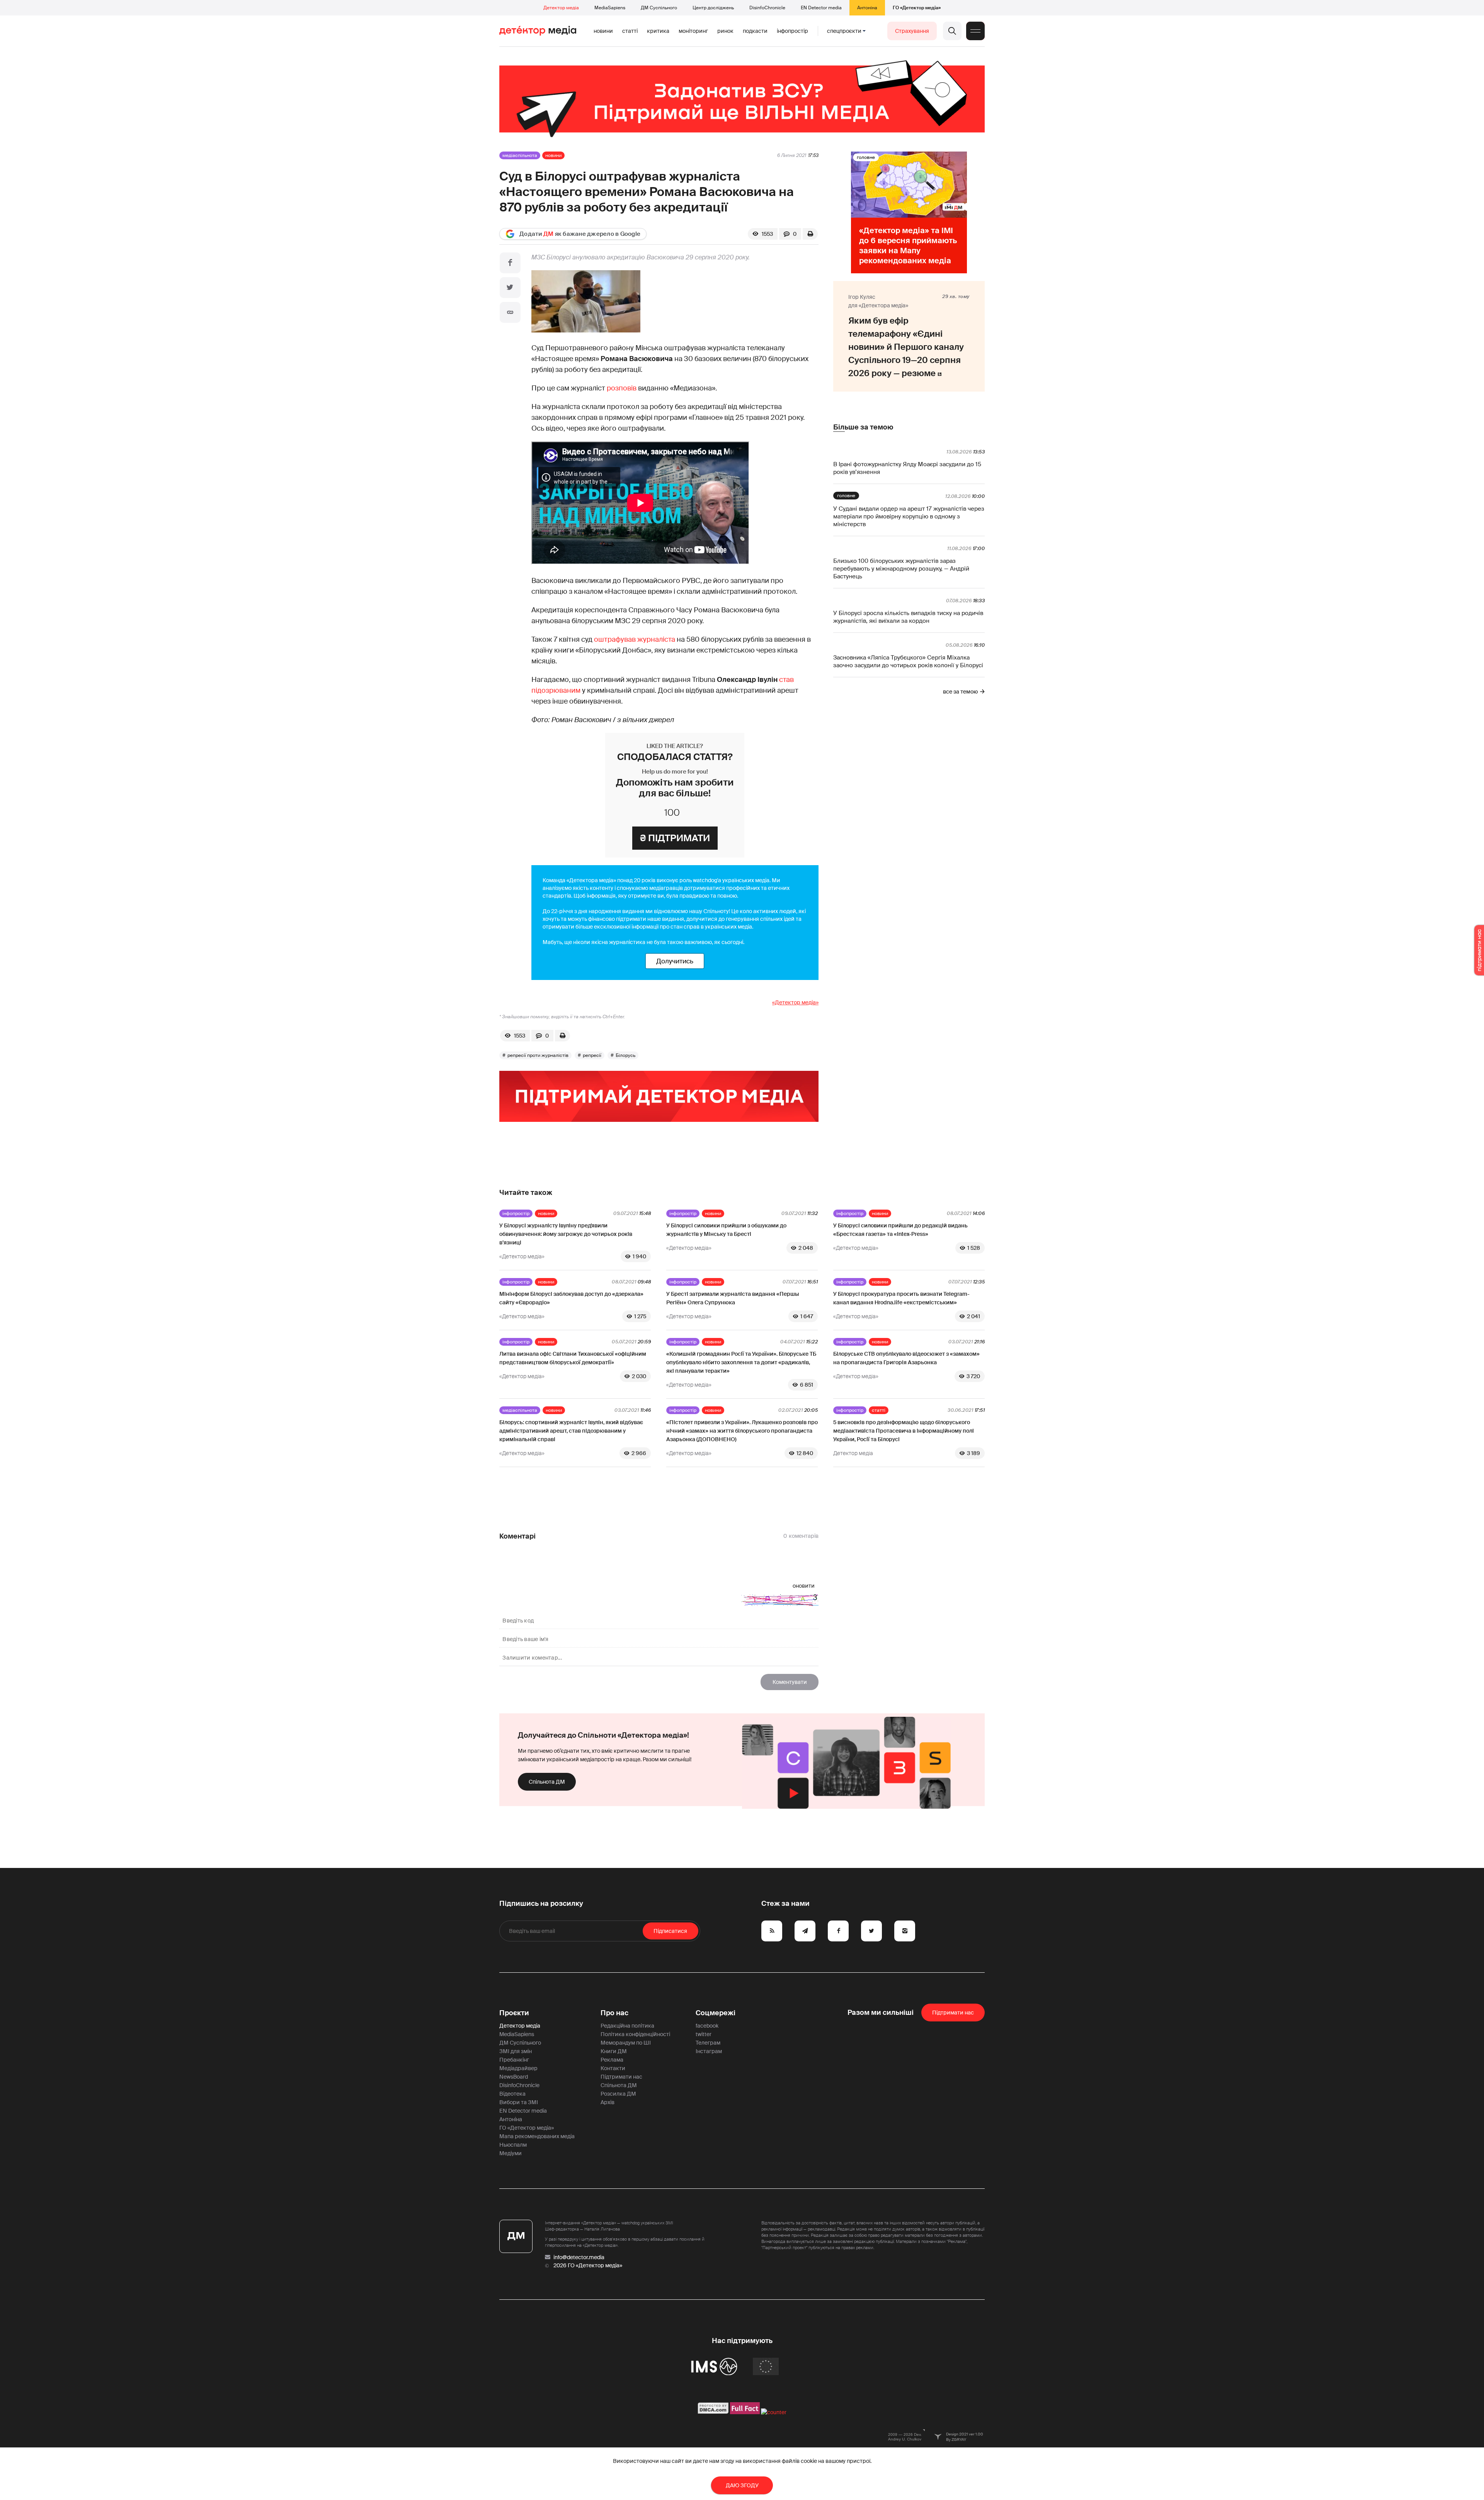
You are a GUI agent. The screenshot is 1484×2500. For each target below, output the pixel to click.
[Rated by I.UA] (774, 2412)
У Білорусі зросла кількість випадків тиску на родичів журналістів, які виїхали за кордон (908, 617)
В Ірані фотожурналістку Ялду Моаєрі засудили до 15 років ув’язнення (907, 468)
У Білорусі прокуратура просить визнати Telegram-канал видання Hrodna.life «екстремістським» (901, 1298)
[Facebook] (510, 263)
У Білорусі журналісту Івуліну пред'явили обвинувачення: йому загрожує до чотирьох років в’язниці (566, 1234)
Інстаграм (709, 2051)
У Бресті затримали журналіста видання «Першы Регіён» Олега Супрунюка (733, 1298)
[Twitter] (510, 288)
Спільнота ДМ (547, 1782)
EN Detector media (821, 8)
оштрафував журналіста (635, 639)
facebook (707, 2026)
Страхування (912, 31)
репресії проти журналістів (538, 1055)
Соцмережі (716, 2013)
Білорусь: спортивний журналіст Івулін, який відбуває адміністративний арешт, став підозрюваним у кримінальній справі (571, 1431)
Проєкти (514, 2013)
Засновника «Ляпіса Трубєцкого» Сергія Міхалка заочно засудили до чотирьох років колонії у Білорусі (908, 661)
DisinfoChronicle (767, 8)
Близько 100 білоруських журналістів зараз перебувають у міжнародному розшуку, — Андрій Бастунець (901, 569)
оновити (804, 1586)
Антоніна (867, 8)
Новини (603, 31)
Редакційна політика (627, 2026)
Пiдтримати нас (953, 2013)
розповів (622, 388)
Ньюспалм (513, 2145)
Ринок (725, 31)
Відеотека (512, 2094)
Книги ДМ (614, 2051)
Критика (658, 31)
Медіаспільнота (520, 155)
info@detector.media (579, 2257)
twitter (704, 2034)
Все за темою (960, 692)
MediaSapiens (610, 8)
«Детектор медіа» (795, 1002)
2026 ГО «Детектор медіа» (588, 2265)
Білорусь (625, 1055)
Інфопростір (792, 31)
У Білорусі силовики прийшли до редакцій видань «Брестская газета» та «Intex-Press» (900, 1230)
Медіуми (511, 2153)
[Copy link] (510, 312)
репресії (592, 1055)
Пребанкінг (514, 2060)
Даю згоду (742, 2485)
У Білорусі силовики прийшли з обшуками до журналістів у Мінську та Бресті (726, 1230)
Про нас (614, 2013)
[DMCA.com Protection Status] (713, 2412)
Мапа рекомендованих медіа (537, 2136)
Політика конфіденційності (635, 2034)
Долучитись (675, 961)
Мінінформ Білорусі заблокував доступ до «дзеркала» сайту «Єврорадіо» (571, 1298)
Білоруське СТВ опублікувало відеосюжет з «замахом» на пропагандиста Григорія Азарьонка (906, 1358)
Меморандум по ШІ (626, 2043)
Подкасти (755, 31)
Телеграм (708, 2043)
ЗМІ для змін (516, 2051)
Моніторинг (693, 31)
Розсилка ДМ (618, 2094)
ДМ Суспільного (659, 8)
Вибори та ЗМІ (519, 2102)
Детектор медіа (561, 8)
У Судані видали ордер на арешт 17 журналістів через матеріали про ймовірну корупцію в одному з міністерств (909, 516)
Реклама (612, 2060)
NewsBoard (514, 2077)
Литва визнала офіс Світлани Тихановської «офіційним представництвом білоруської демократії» (573, 1358)
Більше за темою (863, 427)
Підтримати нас (621, 2077)
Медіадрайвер (518, 2068)
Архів (608, 2102)
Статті (630, 31)
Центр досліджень (713, 8)
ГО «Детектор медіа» (917, 8)
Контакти (613, 2068)
